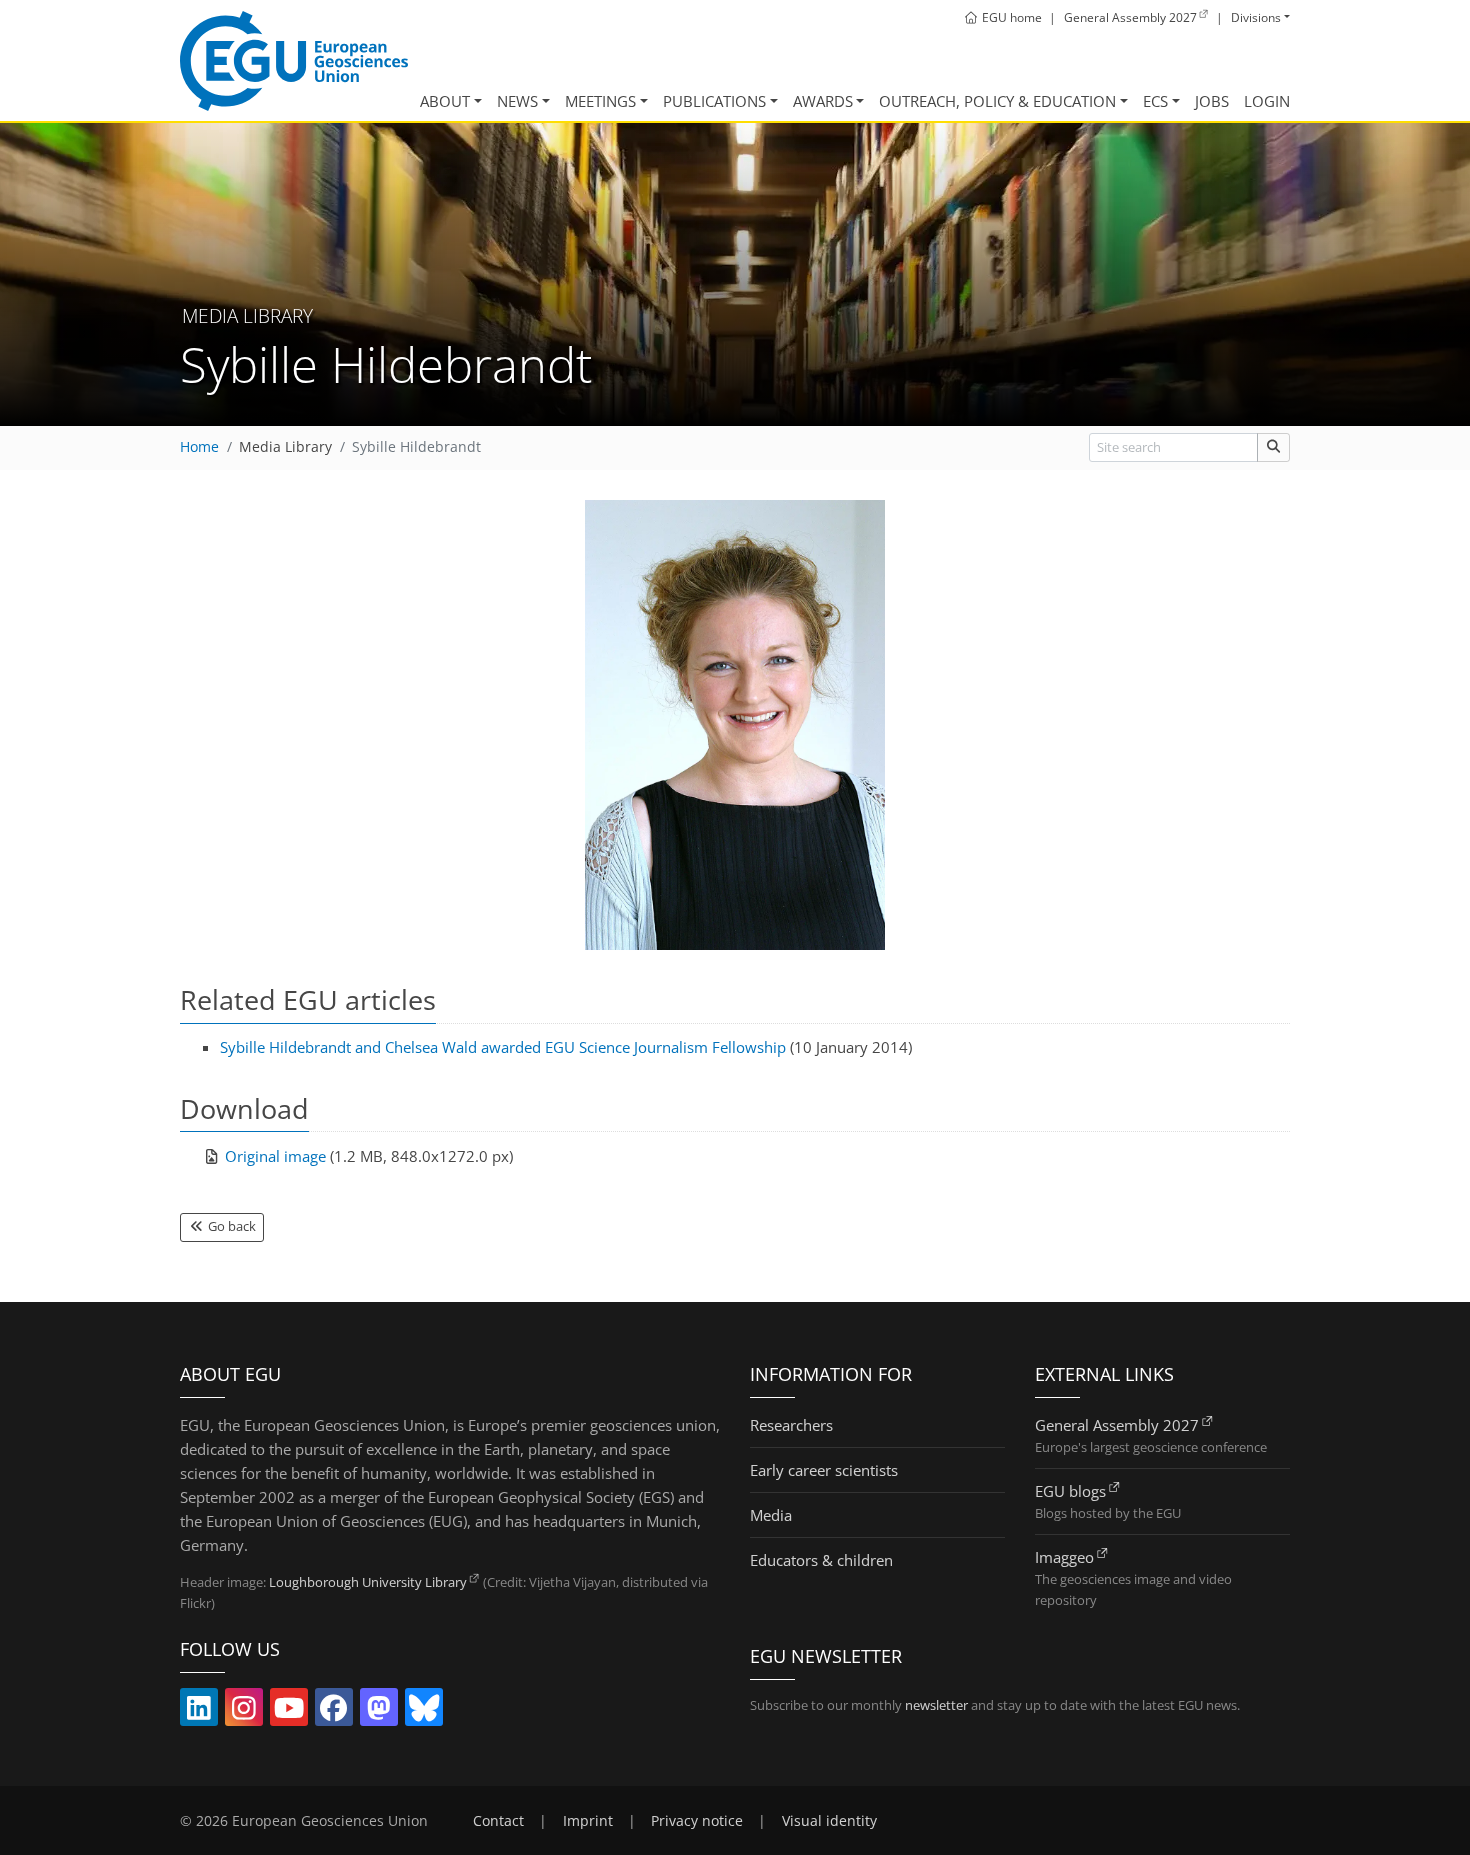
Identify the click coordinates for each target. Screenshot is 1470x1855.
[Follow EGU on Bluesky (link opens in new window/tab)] (424, 1712)
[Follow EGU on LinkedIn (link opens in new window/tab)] (199, 1712)
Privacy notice (697, 1821)
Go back (230, 1226)
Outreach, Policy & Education (997, 101)
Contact (498, 1821)
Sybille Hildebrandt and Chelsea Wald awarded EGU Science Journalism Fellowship (503, 1047)
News (517, 101)
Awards (823, 101)
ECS (1155, 101)
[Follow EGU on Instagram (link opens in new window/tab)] (244, 1712)
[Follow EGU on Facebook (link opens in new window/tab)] (334, 1712)
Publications (714, 101)
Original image (275, 1156)
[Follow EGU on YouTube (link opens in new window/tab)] (289, 1712)
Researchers (791, 1425)
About (445, 101)
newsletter (936, 1705)
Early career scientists (824, 1470)
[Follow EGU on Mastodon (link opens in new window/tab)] (379, 1712)
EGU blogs (1070, 1491)
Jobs (1212, 101)
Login (1267, 101)
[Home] (294, 61)
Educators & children (821, 1560)
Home (199, 447)
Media (771, 1515)
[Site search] (1273, 447)
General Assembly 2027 (1117, 1425)
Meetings (600, 101)
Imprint (588, 1821)
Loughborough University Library (368, 1582)
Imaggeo (1064, 1557)
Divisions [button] (1256, 17)
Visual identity (829, 1821)
